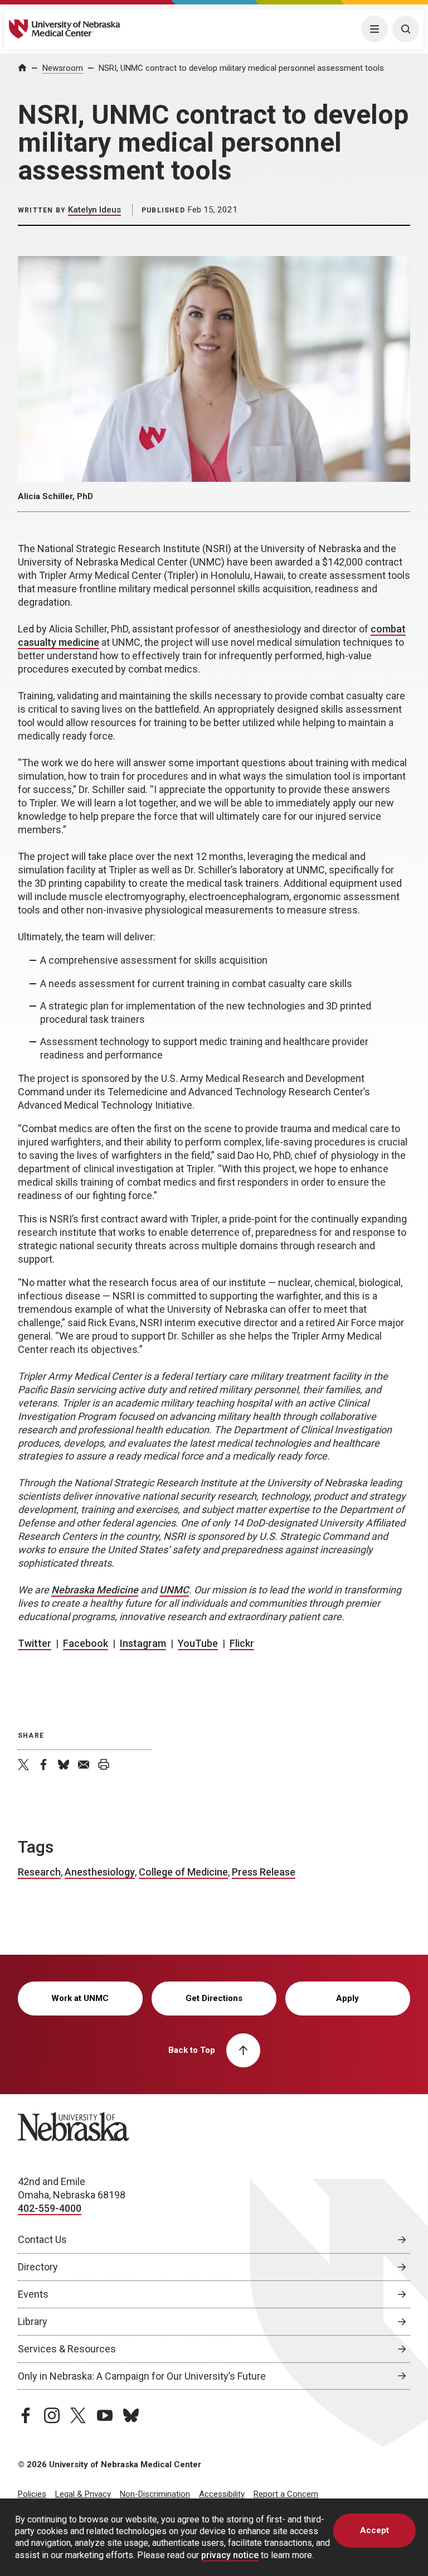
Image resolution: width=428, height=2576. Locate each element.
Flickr (242, 1643)
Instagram (143, 1643)
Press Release (264, 1872)
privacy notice (230, 2555)
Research (39, 1872)
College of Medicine (183, 1872)
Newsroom (63, 68)
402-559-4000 (50, 2208)
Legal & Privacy (83, 2494)
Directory (38, 2267)
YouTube (198, 1643)
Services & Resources (67, 2349)
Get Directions (214, 1998)
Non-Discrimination (155, 2494)
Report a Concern (286, 2494)
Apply (347, 1998)
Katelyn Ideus (94, 210)
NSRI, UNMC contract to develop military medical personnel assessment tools (241, 68)
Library (33, 2321)
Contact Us (42, 2239)
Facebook (86, 1643)
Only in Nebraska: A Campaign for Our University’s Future (142, 2376)
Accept (374, 2530)
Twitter (35, 1643)
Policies (32, 2494)
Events (33, 2294)
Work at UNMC (80, 1998)
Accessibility (222, 2494)
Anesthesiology (100, 1872)
